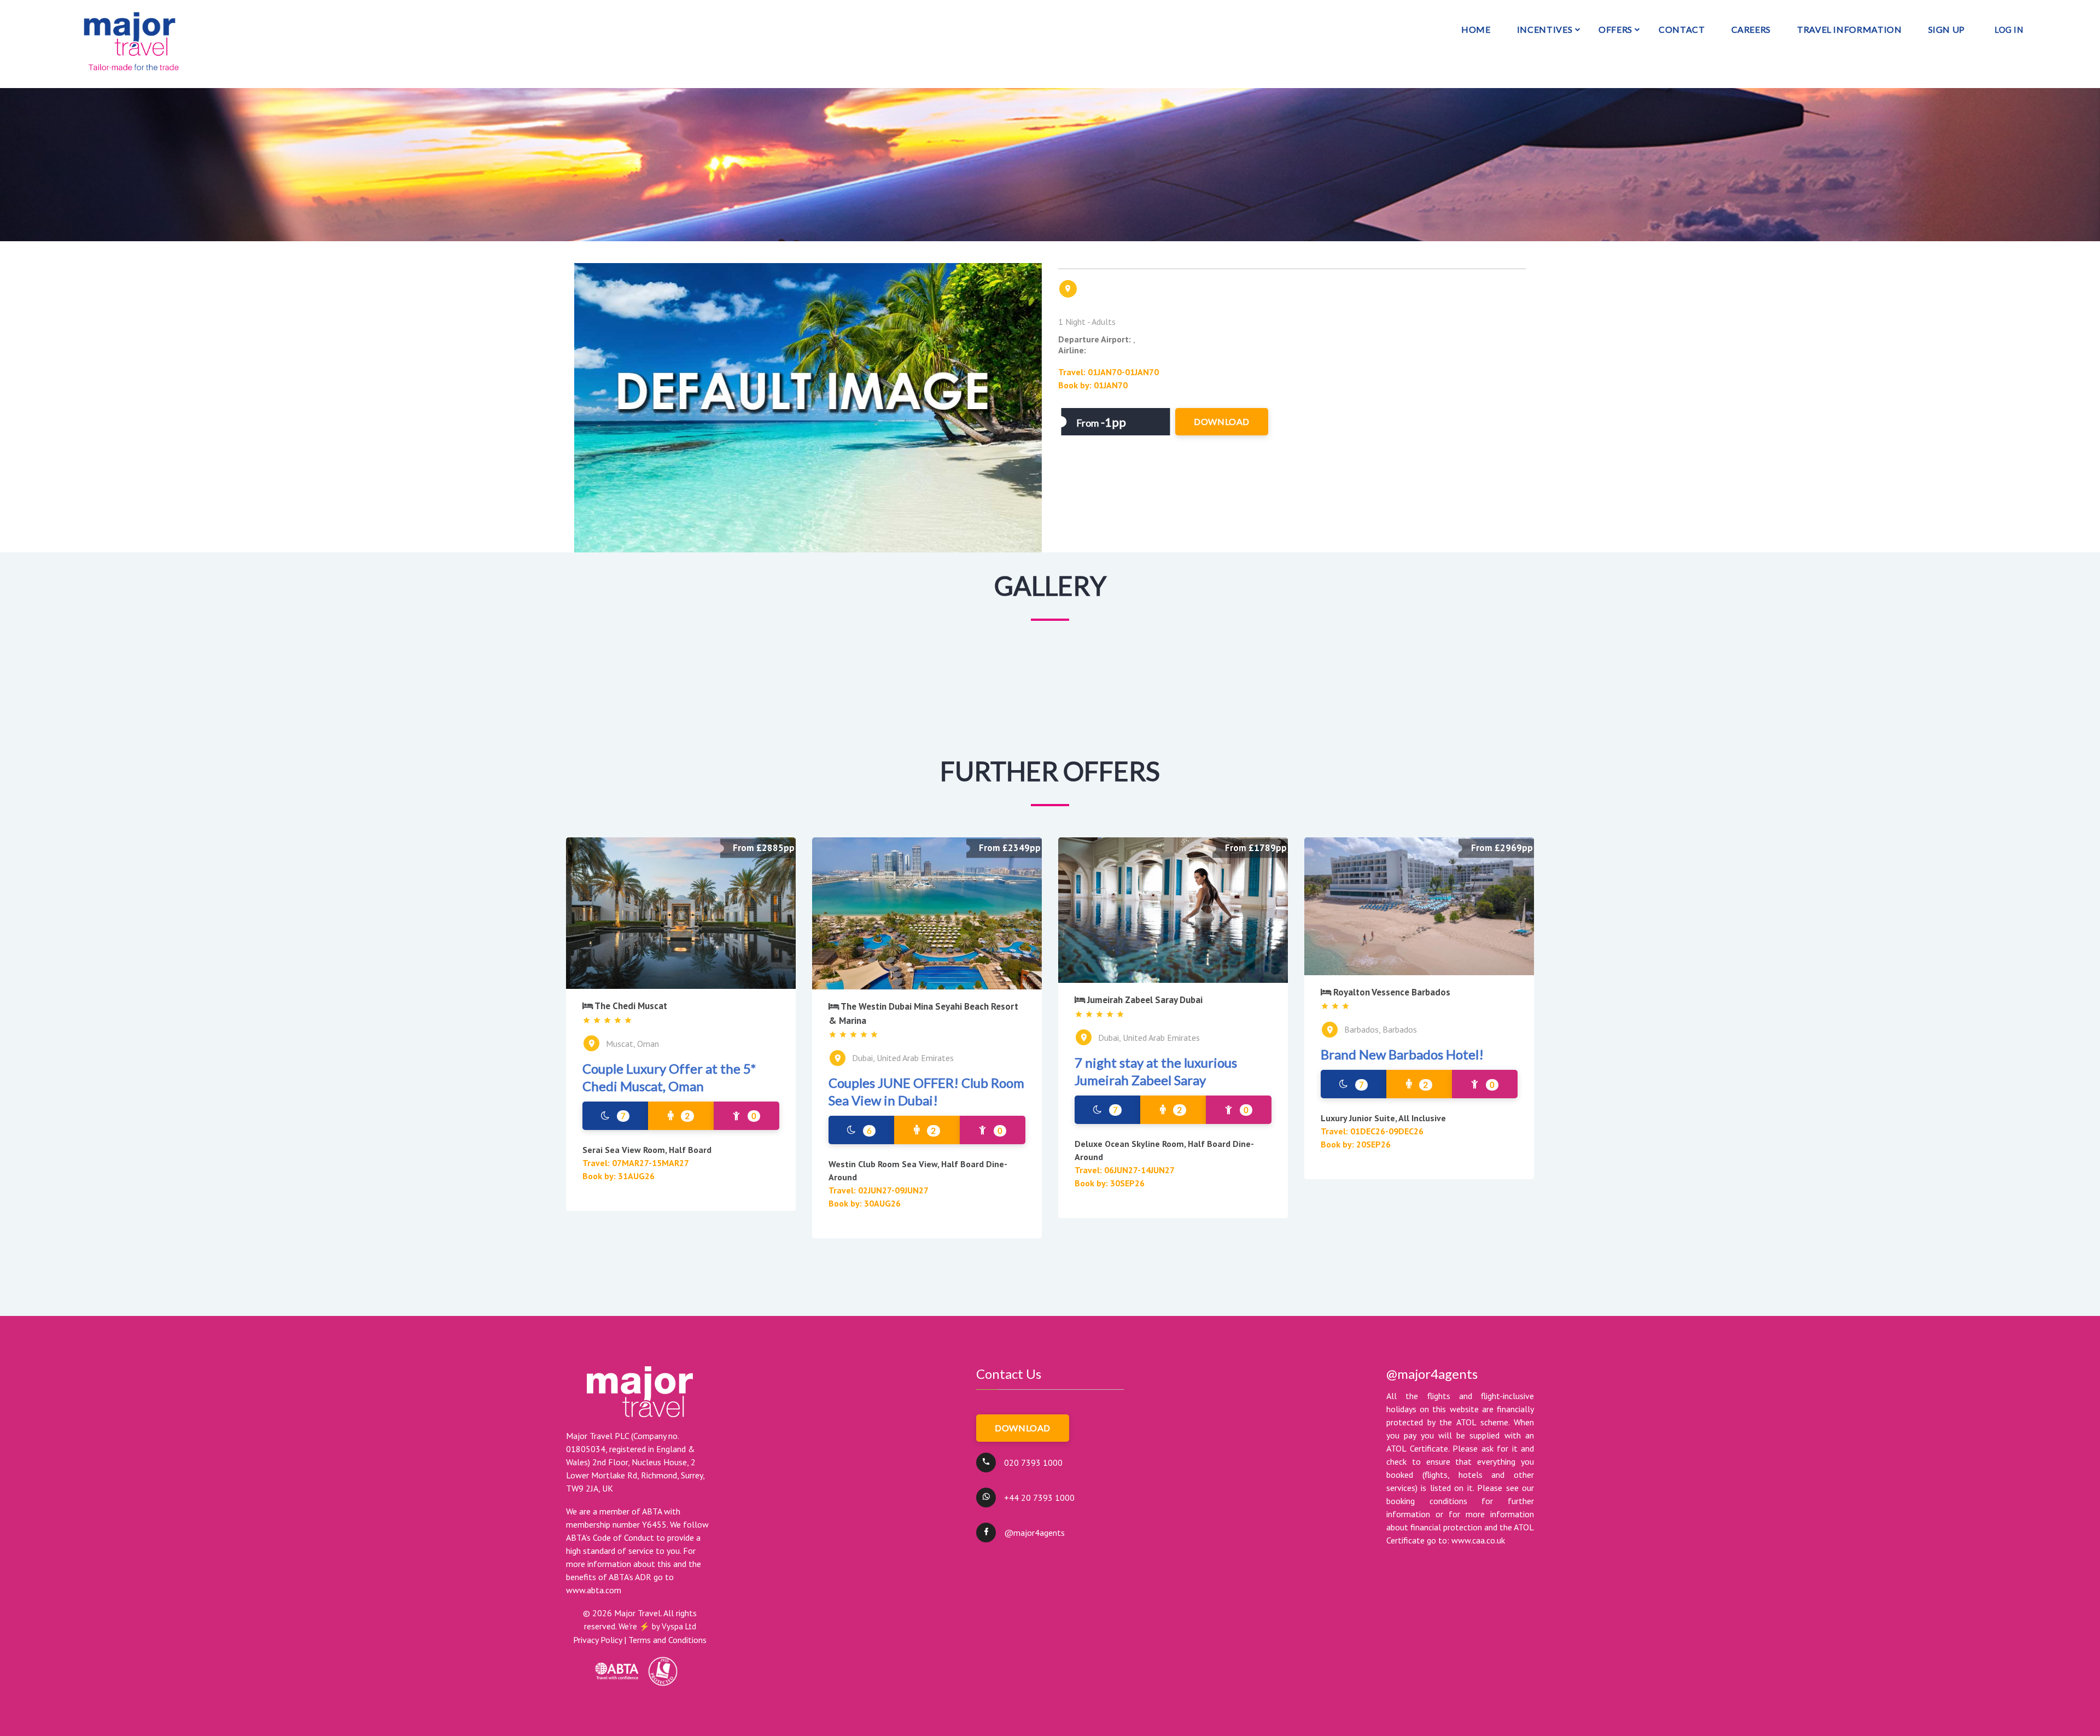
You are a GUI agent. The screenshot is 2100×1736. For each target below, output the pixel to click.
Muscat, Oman (632, 1044)
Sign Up (1947, 29)
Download (1023, 1428)
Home (1476, 29)
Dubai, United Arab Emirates (903, 1058)
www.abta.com (594, 1590)
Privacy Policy (597, 1640)
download (1222, 421)
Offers (1615, 29)
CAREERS (1751, 29)
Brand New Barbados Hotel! (1402, 1054)
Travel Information (1850, 29)
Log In (2009, 30)
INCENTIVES (1545, 29)
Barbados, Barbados (1381, 1029)
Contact (1682, 29)
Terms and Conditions (667, 1640)
